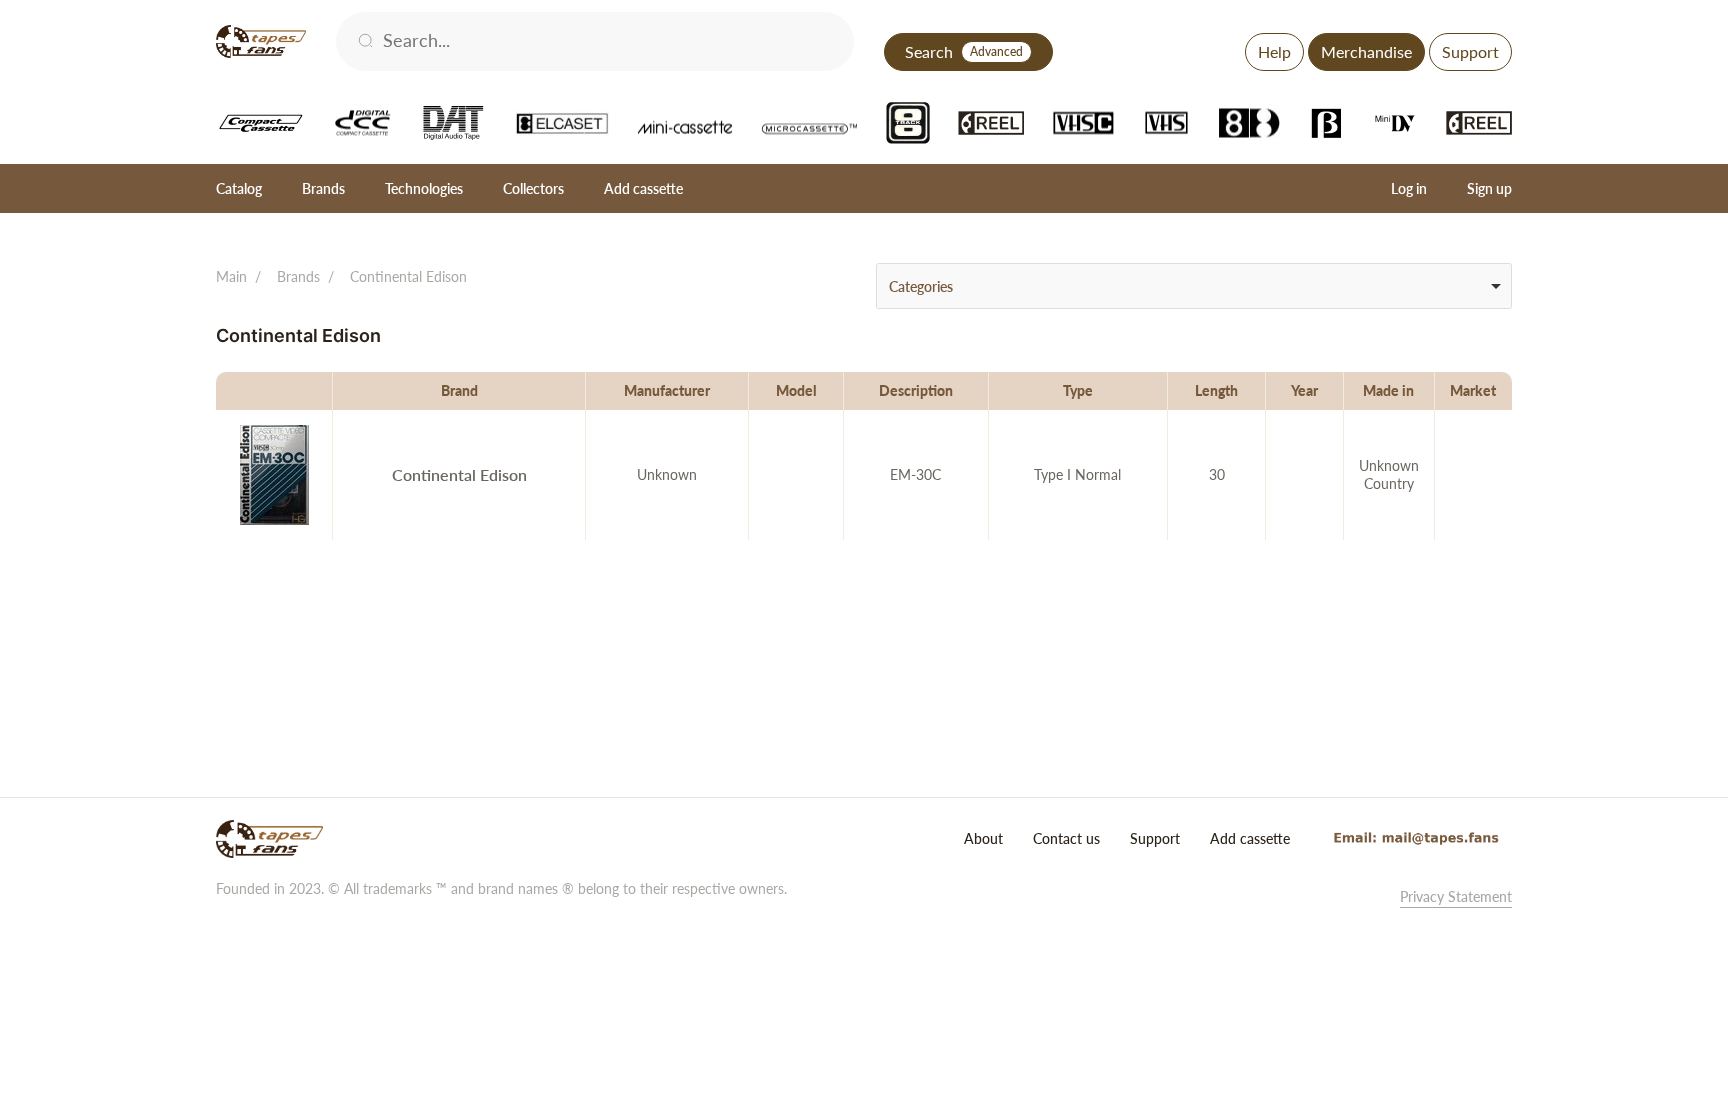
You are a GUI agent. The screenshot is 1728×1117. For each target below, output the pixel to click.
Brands (323, 188)
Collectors (533, 188)
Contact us (1066, 838)
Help (1274, 51)
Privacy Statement (1456, 896)
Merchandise (1366, 51)
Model (796, 390)
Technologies (424, 188)
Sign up (1489, 188)
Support (1470, 51)
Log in (1409, 188)
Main (231, 276)
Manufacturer (667, 390)
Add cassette (643, 188)
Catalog (239, 188)
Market (1473, 390)
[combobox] (1194, 286)
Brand (459, 390)
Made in (1388, 390)
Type (1078, 390)
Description (916, 390)
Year (1304, 390)
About (983, 838)
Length (1216, 390)
